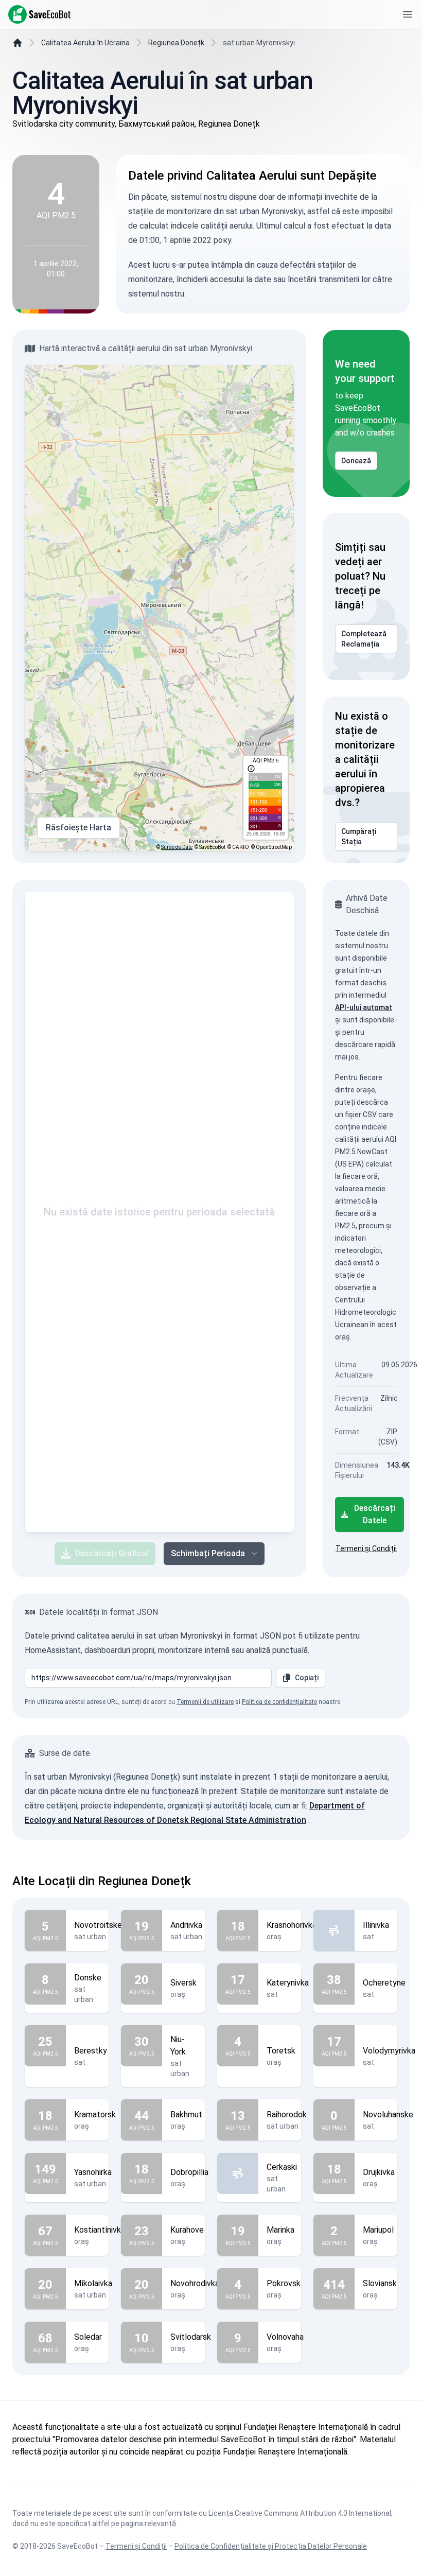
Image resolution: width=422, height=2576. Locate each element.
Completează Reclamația (364, 639)
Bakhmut (186, 2114)
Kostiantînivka (100, 2230)
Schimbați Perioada (208, 1553)
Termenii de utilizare (205, 1702)
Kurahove (187, 2230)
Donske (88, 1978)
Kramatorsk (95, 2114)
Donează (356, 461)
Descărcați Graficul (112, 1553)
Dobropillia (189, 2172)
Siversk (183, 1983)
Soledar (88, 2337)
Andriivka (186, 1925)
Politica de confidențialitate (279, 1702)
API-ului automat (364, 1007)
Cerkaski (282, 2167)
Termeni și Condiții (366, 1548)
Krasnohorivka (292, 1925)
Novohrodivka (195, 2283)
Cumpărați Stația (359, 837)
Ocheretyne (384, 1983)
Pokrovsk (284, 2283)
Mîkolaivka (93, 2283)
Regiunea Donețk (176, 43)
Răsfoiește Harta (78, 828)
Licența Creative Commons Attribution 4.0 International (300, 2513)
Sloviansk (380, 2283)
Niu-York (178, 2046)
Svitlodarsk (191, 2337)
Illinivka (376, 1925)
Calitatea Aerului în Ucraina (85, 43)
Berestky (91, 2051)
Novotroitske (98, 1925)
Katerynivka (288, 1983)
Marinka (280, 2230)
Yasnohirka (93, 2172)
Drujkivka (379, 2172)
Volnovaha (285, 2337)
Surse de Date (177, 847)
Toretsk (281, 2051)
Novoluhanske (388, 2114)
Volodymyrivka (389, 2051)
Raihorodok (287, 2114)
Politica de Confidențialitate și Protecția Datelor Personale (271, 2546)
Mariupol (378, 2230)
